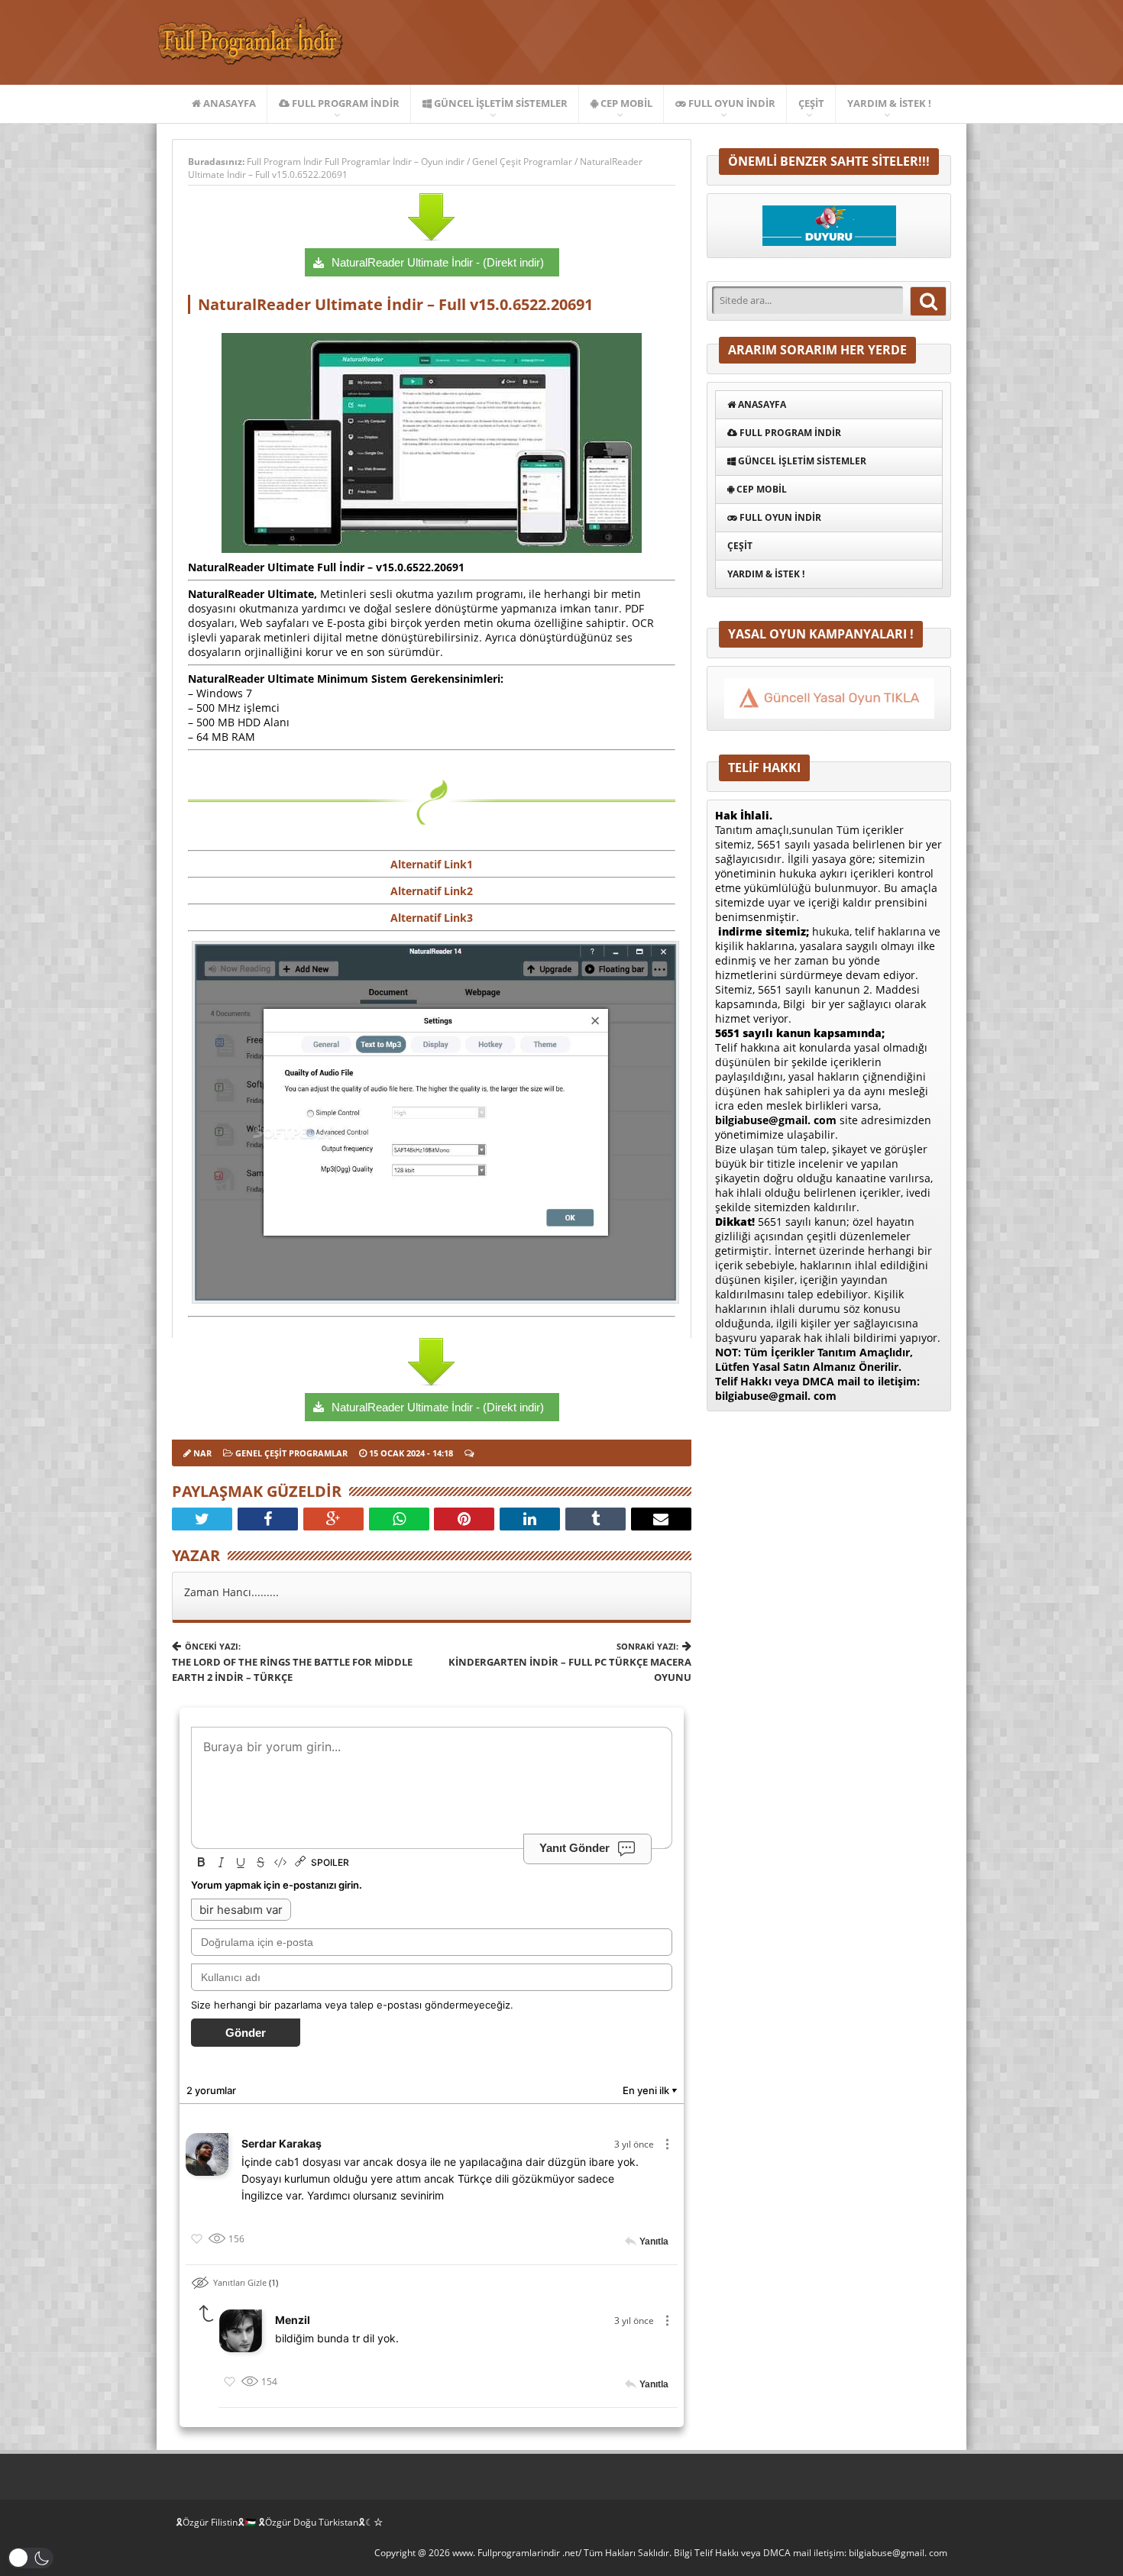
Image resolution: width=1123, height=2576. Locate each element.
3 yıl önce (634, 2144)
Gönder (246, 2033)
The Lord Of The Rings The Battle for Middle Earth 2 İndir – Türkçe (292, 1662)
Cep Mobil (625, 103)
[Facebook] (268, 1519)
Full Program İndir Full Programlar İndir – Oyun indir (357, 162)
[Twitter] (202, 1519)
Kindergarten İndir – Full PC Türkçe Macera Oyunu (570, 1662)
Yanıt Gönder (574, 1848)
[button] (31, 2558)
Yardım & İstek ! (889, 103)
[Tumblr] (595, 1519)
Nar (202, 1453)
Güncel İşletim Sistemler (500, 103)
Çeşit (811, 103)
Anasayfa (228, 103)
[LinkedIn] (530, 1519)
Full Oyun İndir (731, 103)
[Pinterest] (464, 1519)
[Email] (661, 1519)
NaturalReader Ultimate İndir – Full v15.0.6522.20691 (395, 304)
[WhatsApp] (399, 1519)
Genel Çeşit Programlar (522, 162)
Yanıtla (654, 2241)
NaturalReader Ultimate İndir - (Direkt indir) (438, 262)
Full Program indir (345, 103)
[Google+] (333, 1519)
